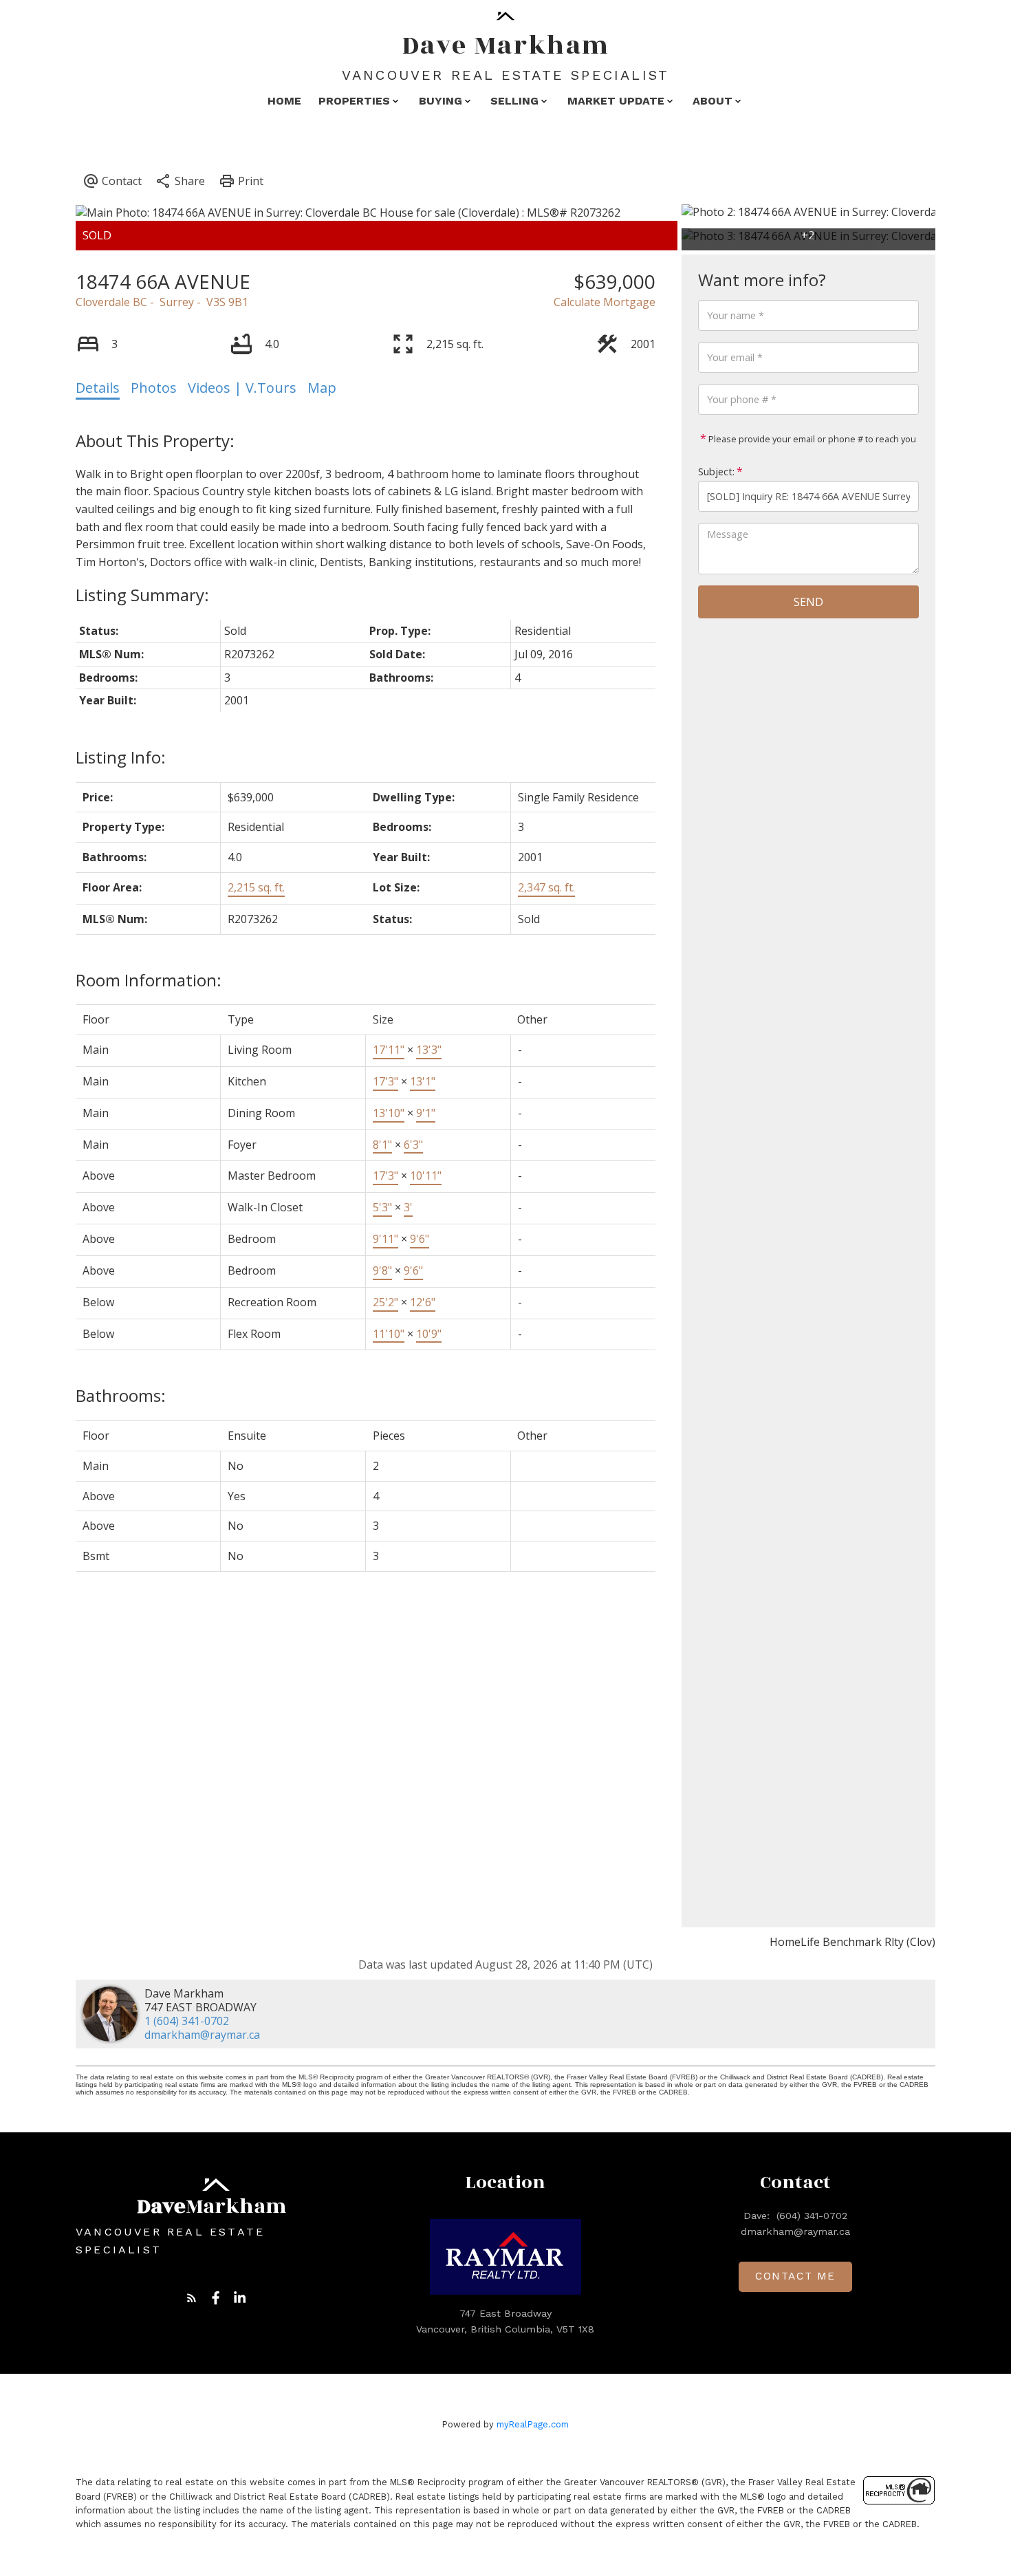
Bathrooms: (121, 1395)
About (713, 101)
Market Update (616, 101)
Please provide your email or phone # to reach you (811, 439)
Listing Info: (121, 757)
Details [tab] (98, 388)
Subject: (716, 472)
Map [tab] (322, 388)
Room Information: (149, 980)
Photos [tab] (154, 388)
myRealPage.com (533, 2424)
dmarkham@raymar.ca (202, 2035)
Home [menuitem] (284, 101)
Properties (354, 101)
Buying (441, 101)
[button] (192, 2298)
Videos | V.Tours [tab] (242, 388)
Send (808, 602)
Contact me (795, 2276)
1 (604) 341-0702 (187, 2021)
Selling (514, 101)
